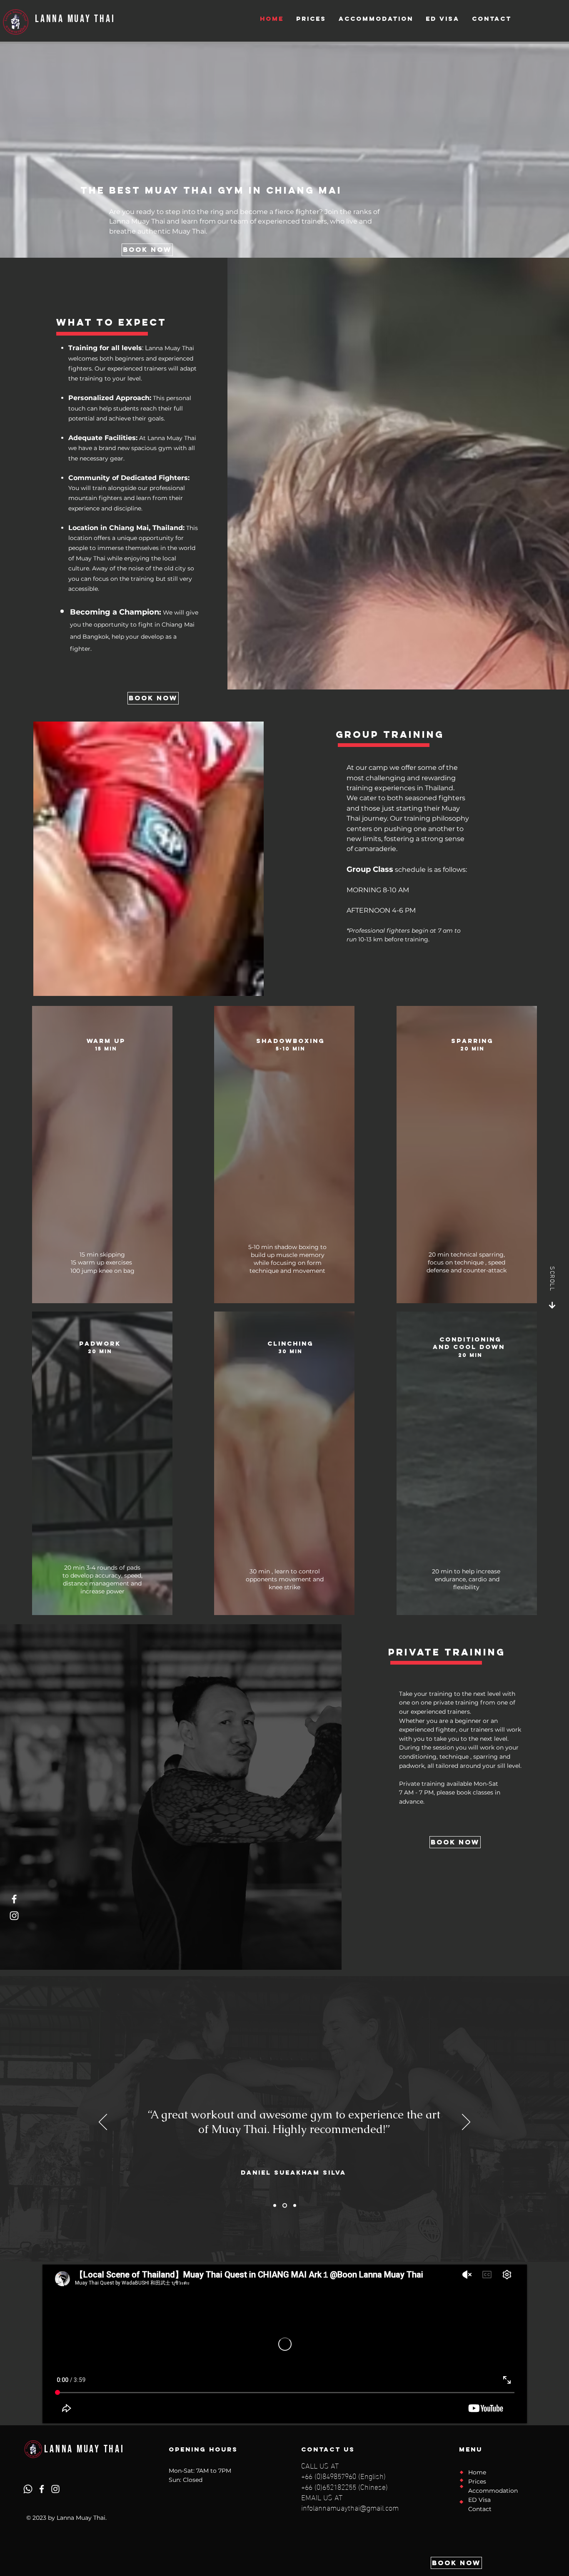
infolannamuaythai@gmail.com (350, 2507)
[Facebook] (14, 1899)
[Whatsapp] (28, 2489)
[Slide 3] (294, 2206)
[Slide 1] (275, 2206)
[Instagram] (14, 1916)
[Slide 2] (284, 2206)
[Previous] (103, 2123)
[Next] (466, 2123)
